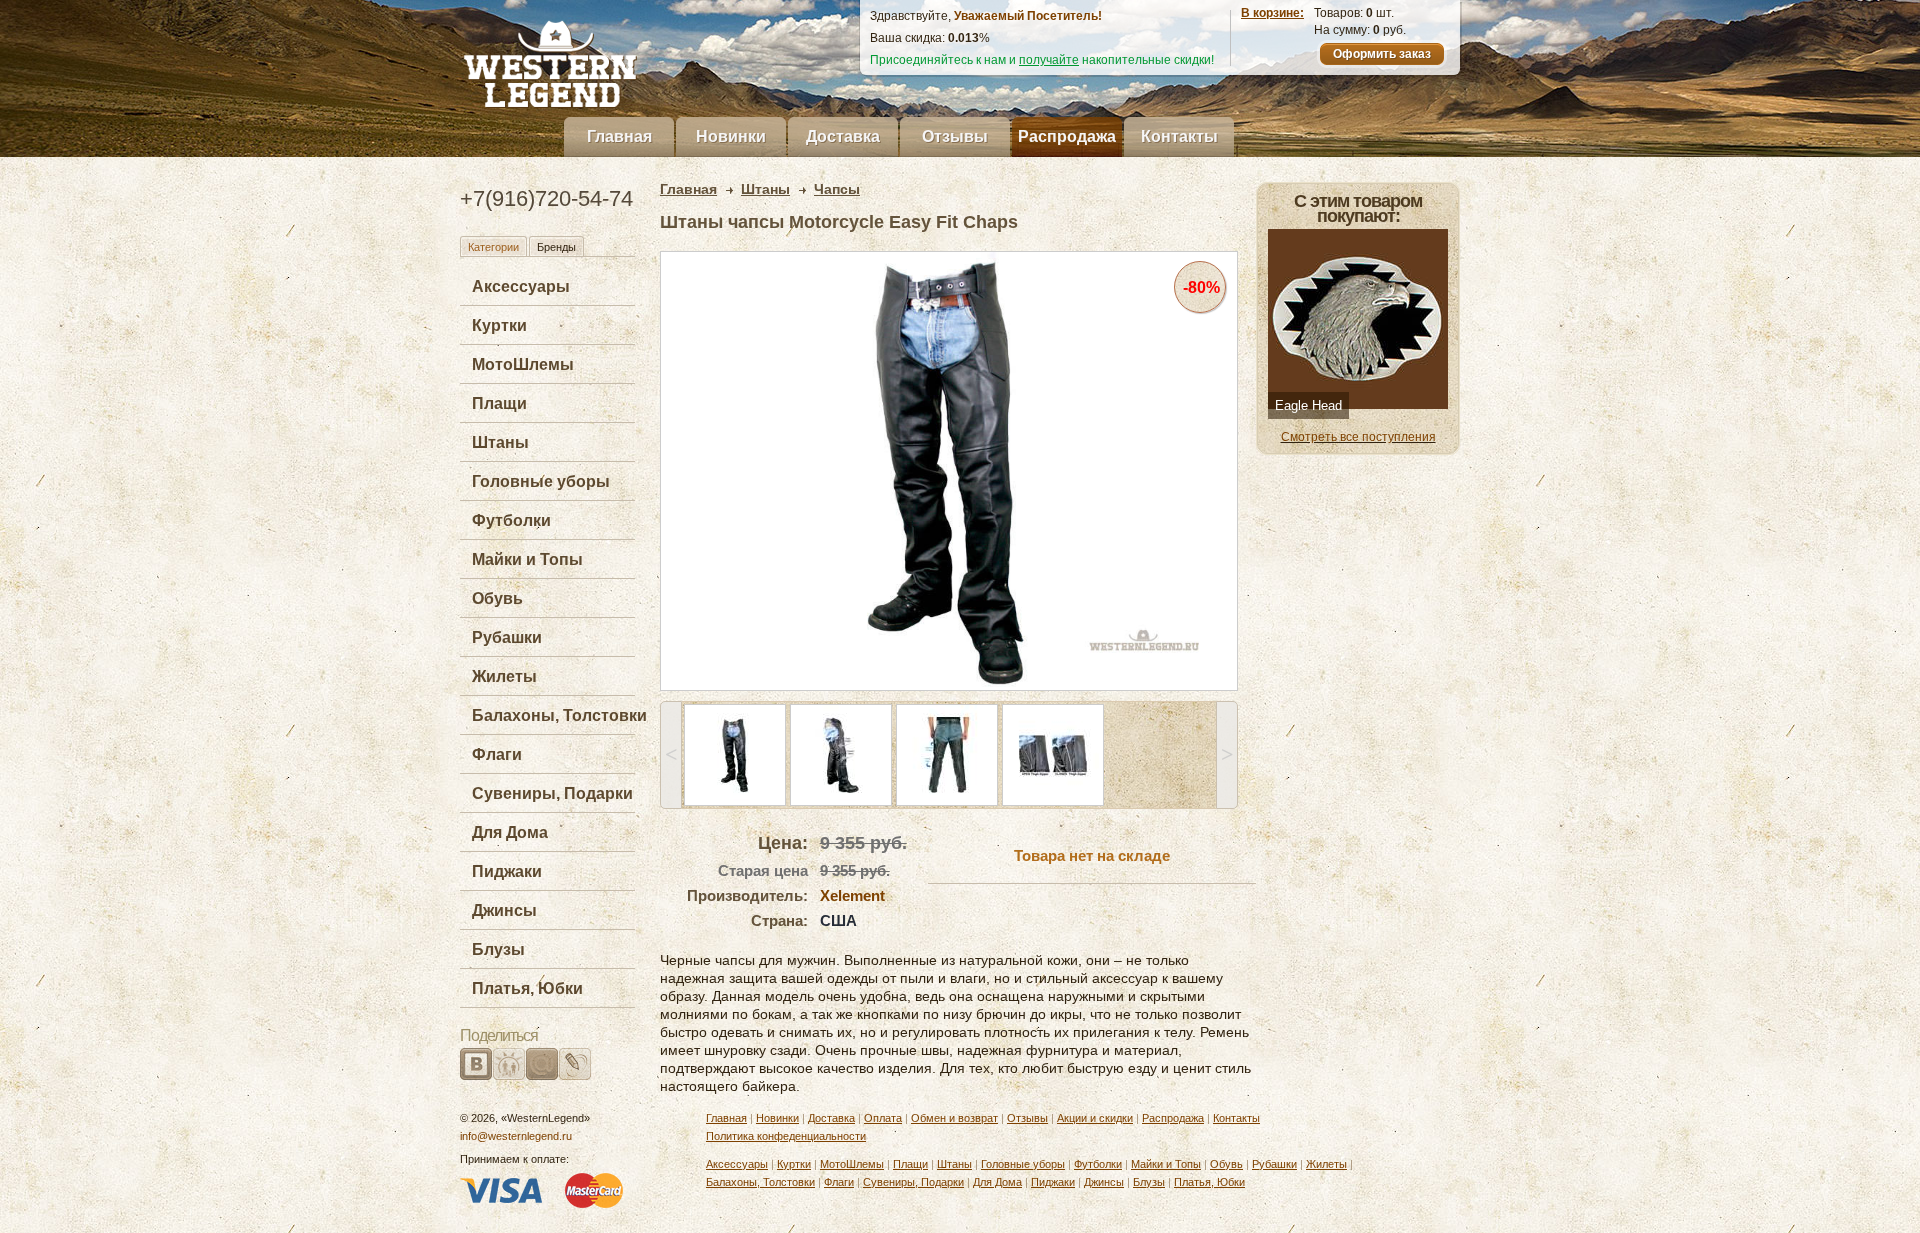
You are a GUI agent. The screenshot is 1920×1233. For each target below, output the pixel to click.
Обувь (497, 598)
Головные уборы (541, 481)
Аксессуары (521, 286)
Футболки (511, 520)
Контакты (1179, 136)
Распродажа (1067, 136)
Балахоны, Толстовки (559, 715)
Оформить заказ (1382, 54)
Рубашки (507, 637)
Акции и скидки (1095, 1118)
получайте (1049, 60)
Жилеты (504, 676)
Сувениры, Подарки (552, 793)
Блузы (498, 949)
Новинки (731, 136)
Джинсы (504, 910)
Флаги (497, 754)
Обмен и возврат (954, 1118)
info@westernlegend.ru (516, 1136)
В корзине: (1272, 13)
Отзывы (955, 136)
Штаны (500, 442)
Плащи (499, 403)
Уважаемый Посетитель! (1028, 16)
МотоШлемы (523, 364)
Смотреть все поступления (1358, 437)
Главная (619, 136)
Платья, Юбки (527, 988)
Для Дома (510, 832)
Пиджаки (507, 871)
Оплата (883, 1118)
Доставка (843, 136)
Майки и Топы (527, 559)
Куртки (499, 325)
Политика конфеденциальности (786, 1136)
